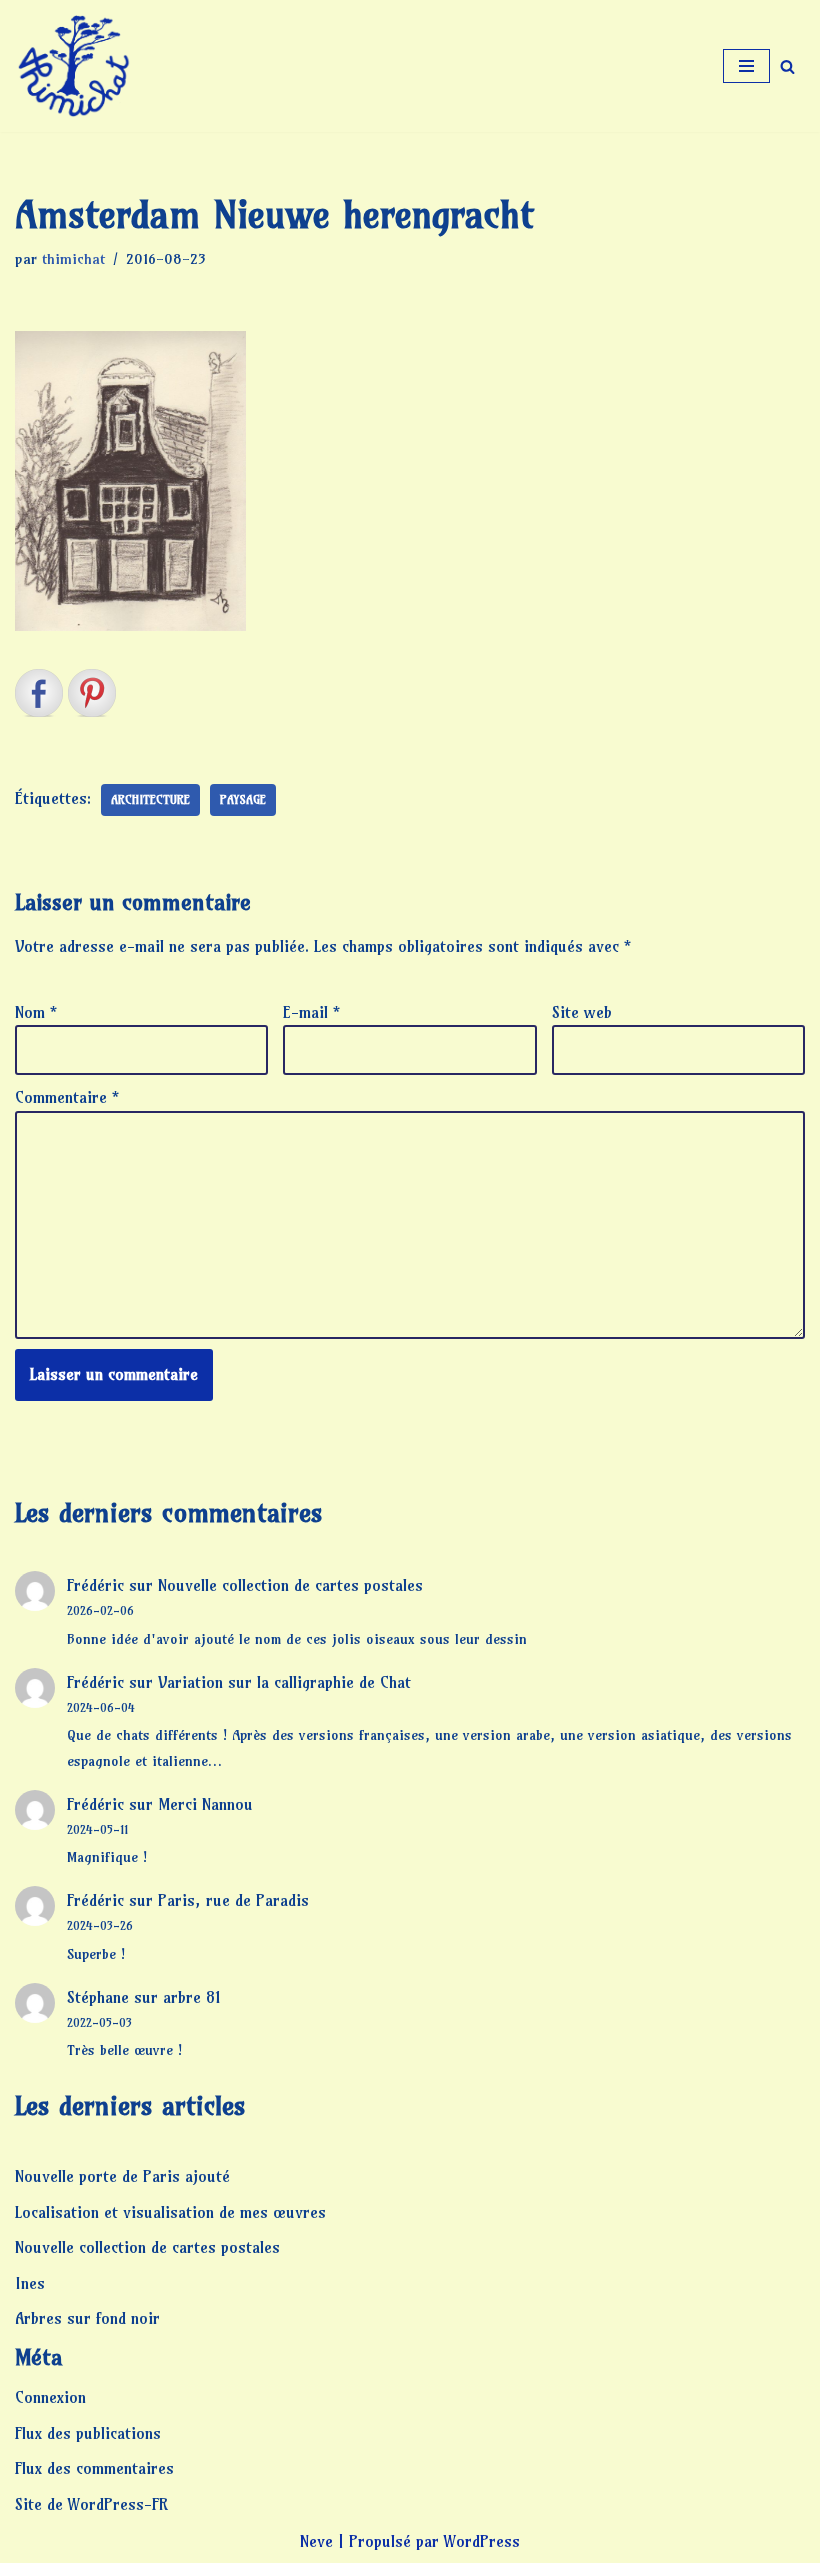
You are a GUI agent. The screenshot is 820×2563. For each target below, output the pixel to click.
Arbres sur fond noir (87, 2318)
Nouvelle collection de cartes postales (290, 1585)
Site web (582, 1012)
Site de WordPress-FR (91, 2504)
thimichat (73, 259)
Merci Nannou (205, 1804)
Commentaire (67, 1097)
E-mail (311, 1012)
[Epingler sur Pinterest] (92, 693)
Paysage (243, 799)
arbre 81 (192, 1997)
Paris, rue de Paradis (233, 1900)
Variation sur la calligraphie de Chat (284, 1682)
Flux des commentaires (94, 2468)
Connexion (50, 2397)
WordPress (482, 2541)
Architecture (150, 799)
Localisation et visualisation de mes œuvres (170, 2212)
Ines (30, 2283)
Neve (316, 2541)
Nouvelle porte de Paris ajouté (122, 2176)
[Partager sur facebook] (39, 693)
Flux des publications (88, 2433)
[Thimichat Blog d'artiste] (75, 66)
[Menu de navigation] (746, 66)
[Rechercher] (787, 66)
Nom (36, 1012)
